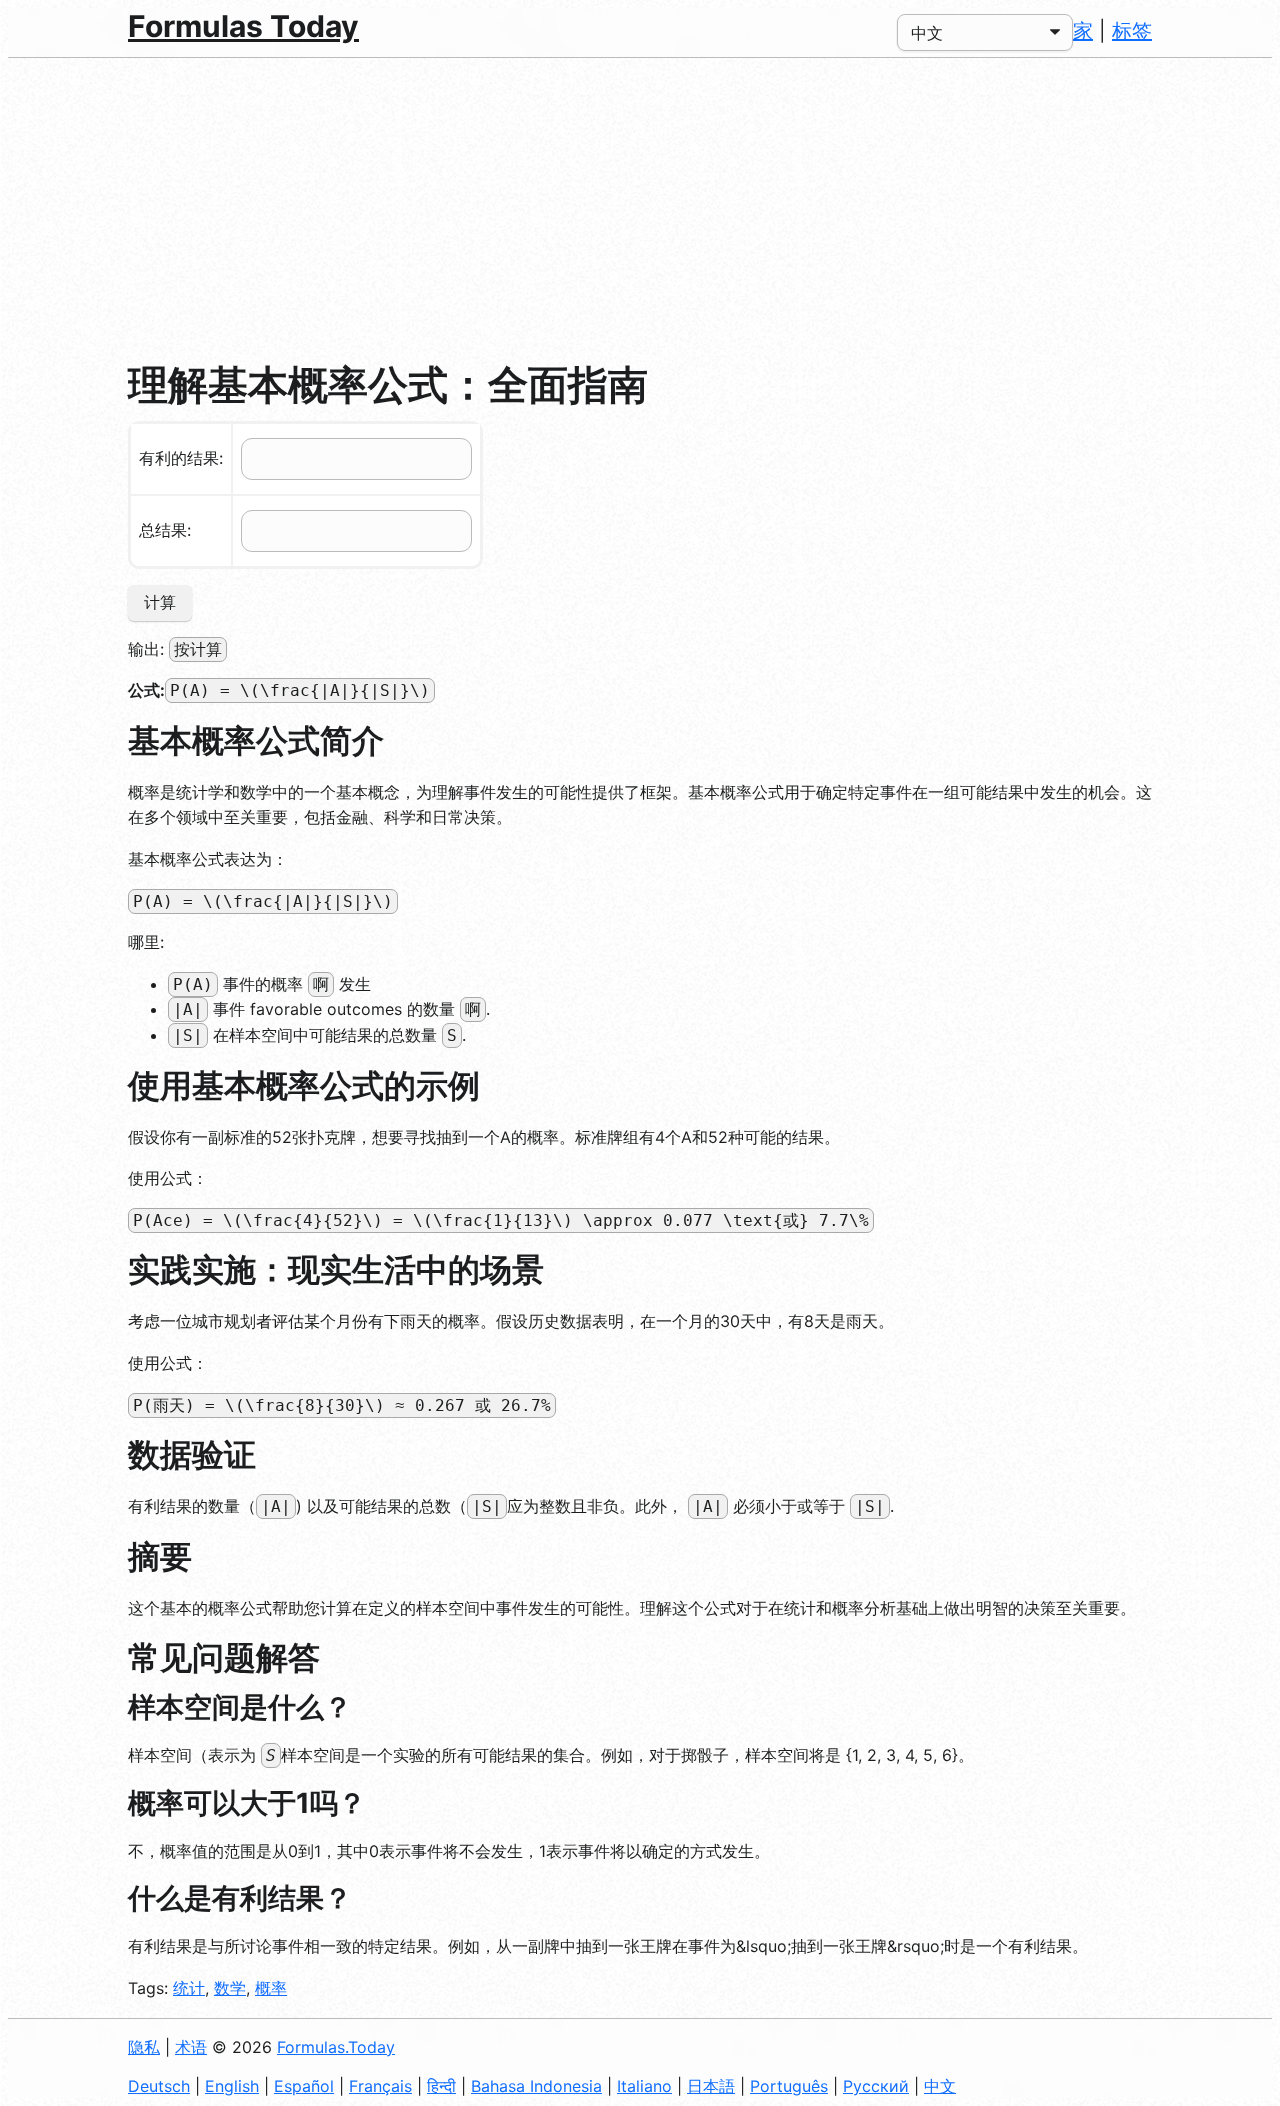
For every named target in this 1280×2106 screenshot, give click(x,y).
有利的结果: (181, 458)
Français (380, 2086)
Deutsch (159, 2086)
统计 (189, 1988)
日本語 (711, 2086)
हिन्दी (441, 2086)
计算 (160, 602)
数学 (230, 1988)
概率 (271, 1988)
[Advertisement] (640, 208)
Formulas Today (243, 26)
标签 (1132, 31)
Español (304, 2086)
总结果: (165, 530)
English (232, 2086)
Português (789, 2086)
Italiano (644, 2086)
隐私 (144, 2047)
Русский (876, 2086)
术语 (191, 2047)
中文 (940, 2086)
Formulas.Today (336, 2047)
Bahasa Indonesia (536, 2086)
